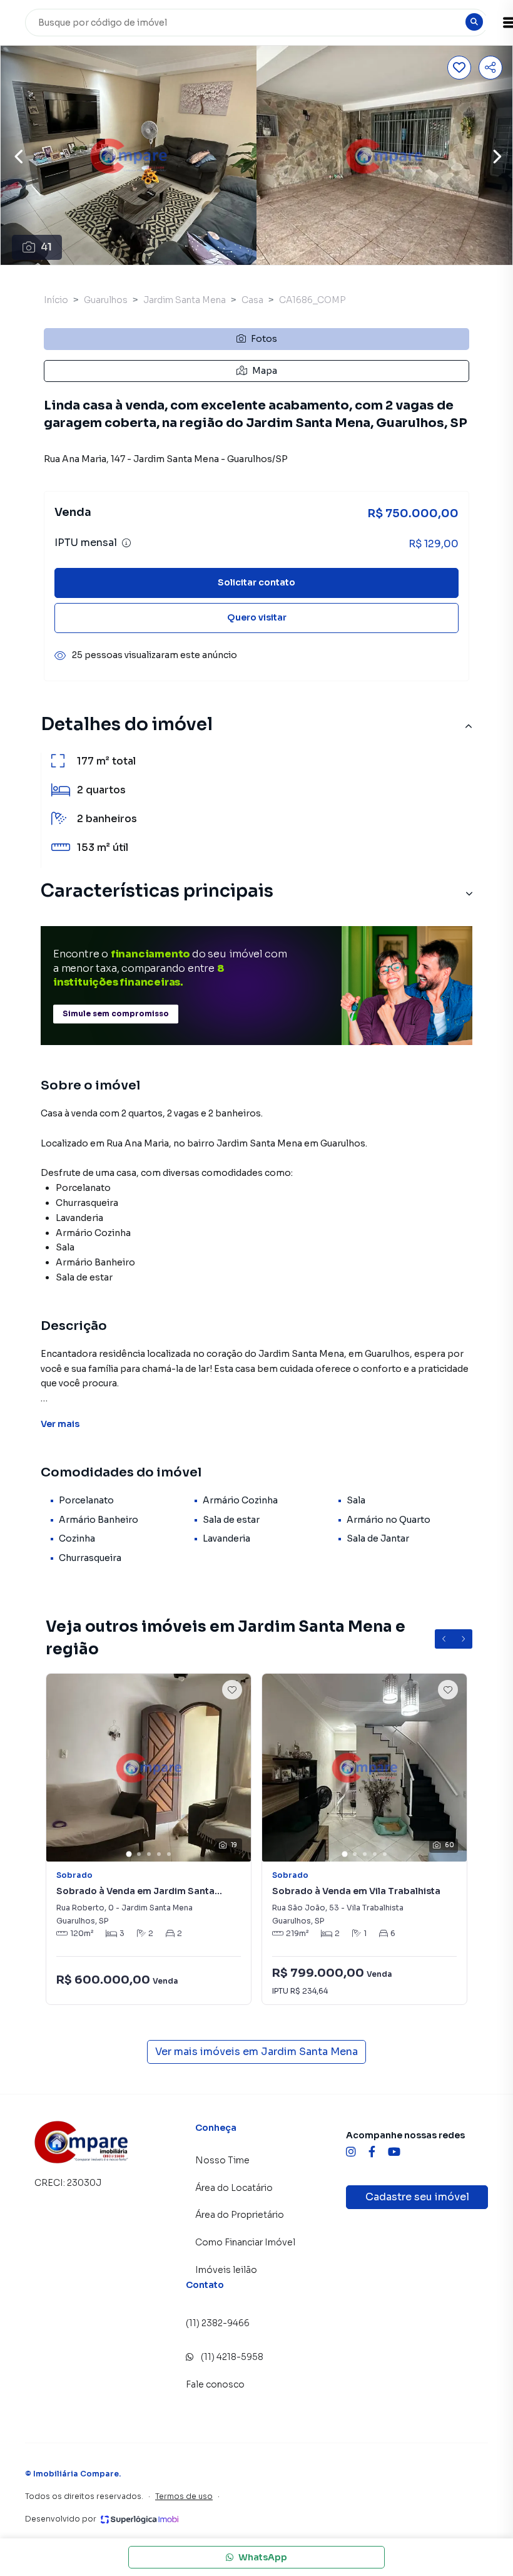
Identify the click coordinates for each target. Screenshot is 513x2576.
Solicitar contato (256, 582)
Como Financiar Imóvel (245, 2242)
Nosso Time (222, 2160)
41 (46, 247)
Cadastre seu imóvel (417, 2197)
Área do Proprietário (240, 2215)
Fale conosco (215, 2384)
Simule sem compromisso (116, 1013)
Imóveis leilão (226, 2270)
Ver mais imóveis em (256, 2052)
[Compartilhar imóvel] (490, 68)
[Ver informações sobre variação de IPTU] (126, 543)
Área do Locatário (234, 2188)
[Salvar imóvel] (459, 68)
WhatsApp (263, 2557)
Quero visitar (257, 617)
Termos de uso (184, 2496)
